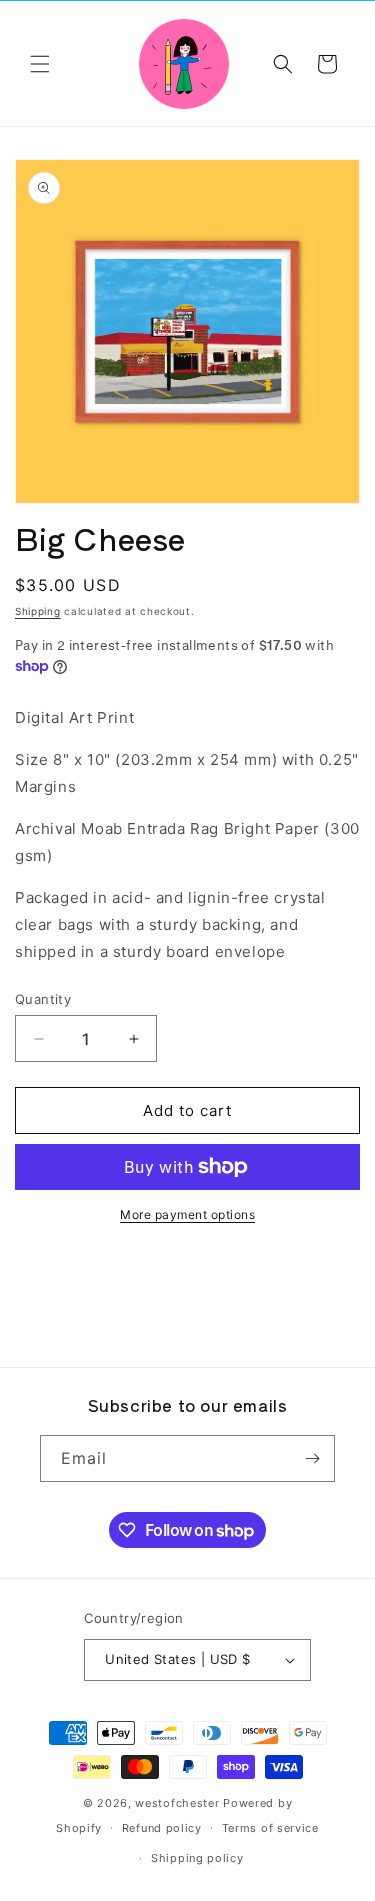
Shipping (38, 611)
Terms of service (270, 1828)
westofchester (177, 1803)
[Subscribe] (312, 1458)
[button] (40, 64)
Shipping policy (197, 1858)
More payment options (187, 1214)
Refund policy (162, 1828)
